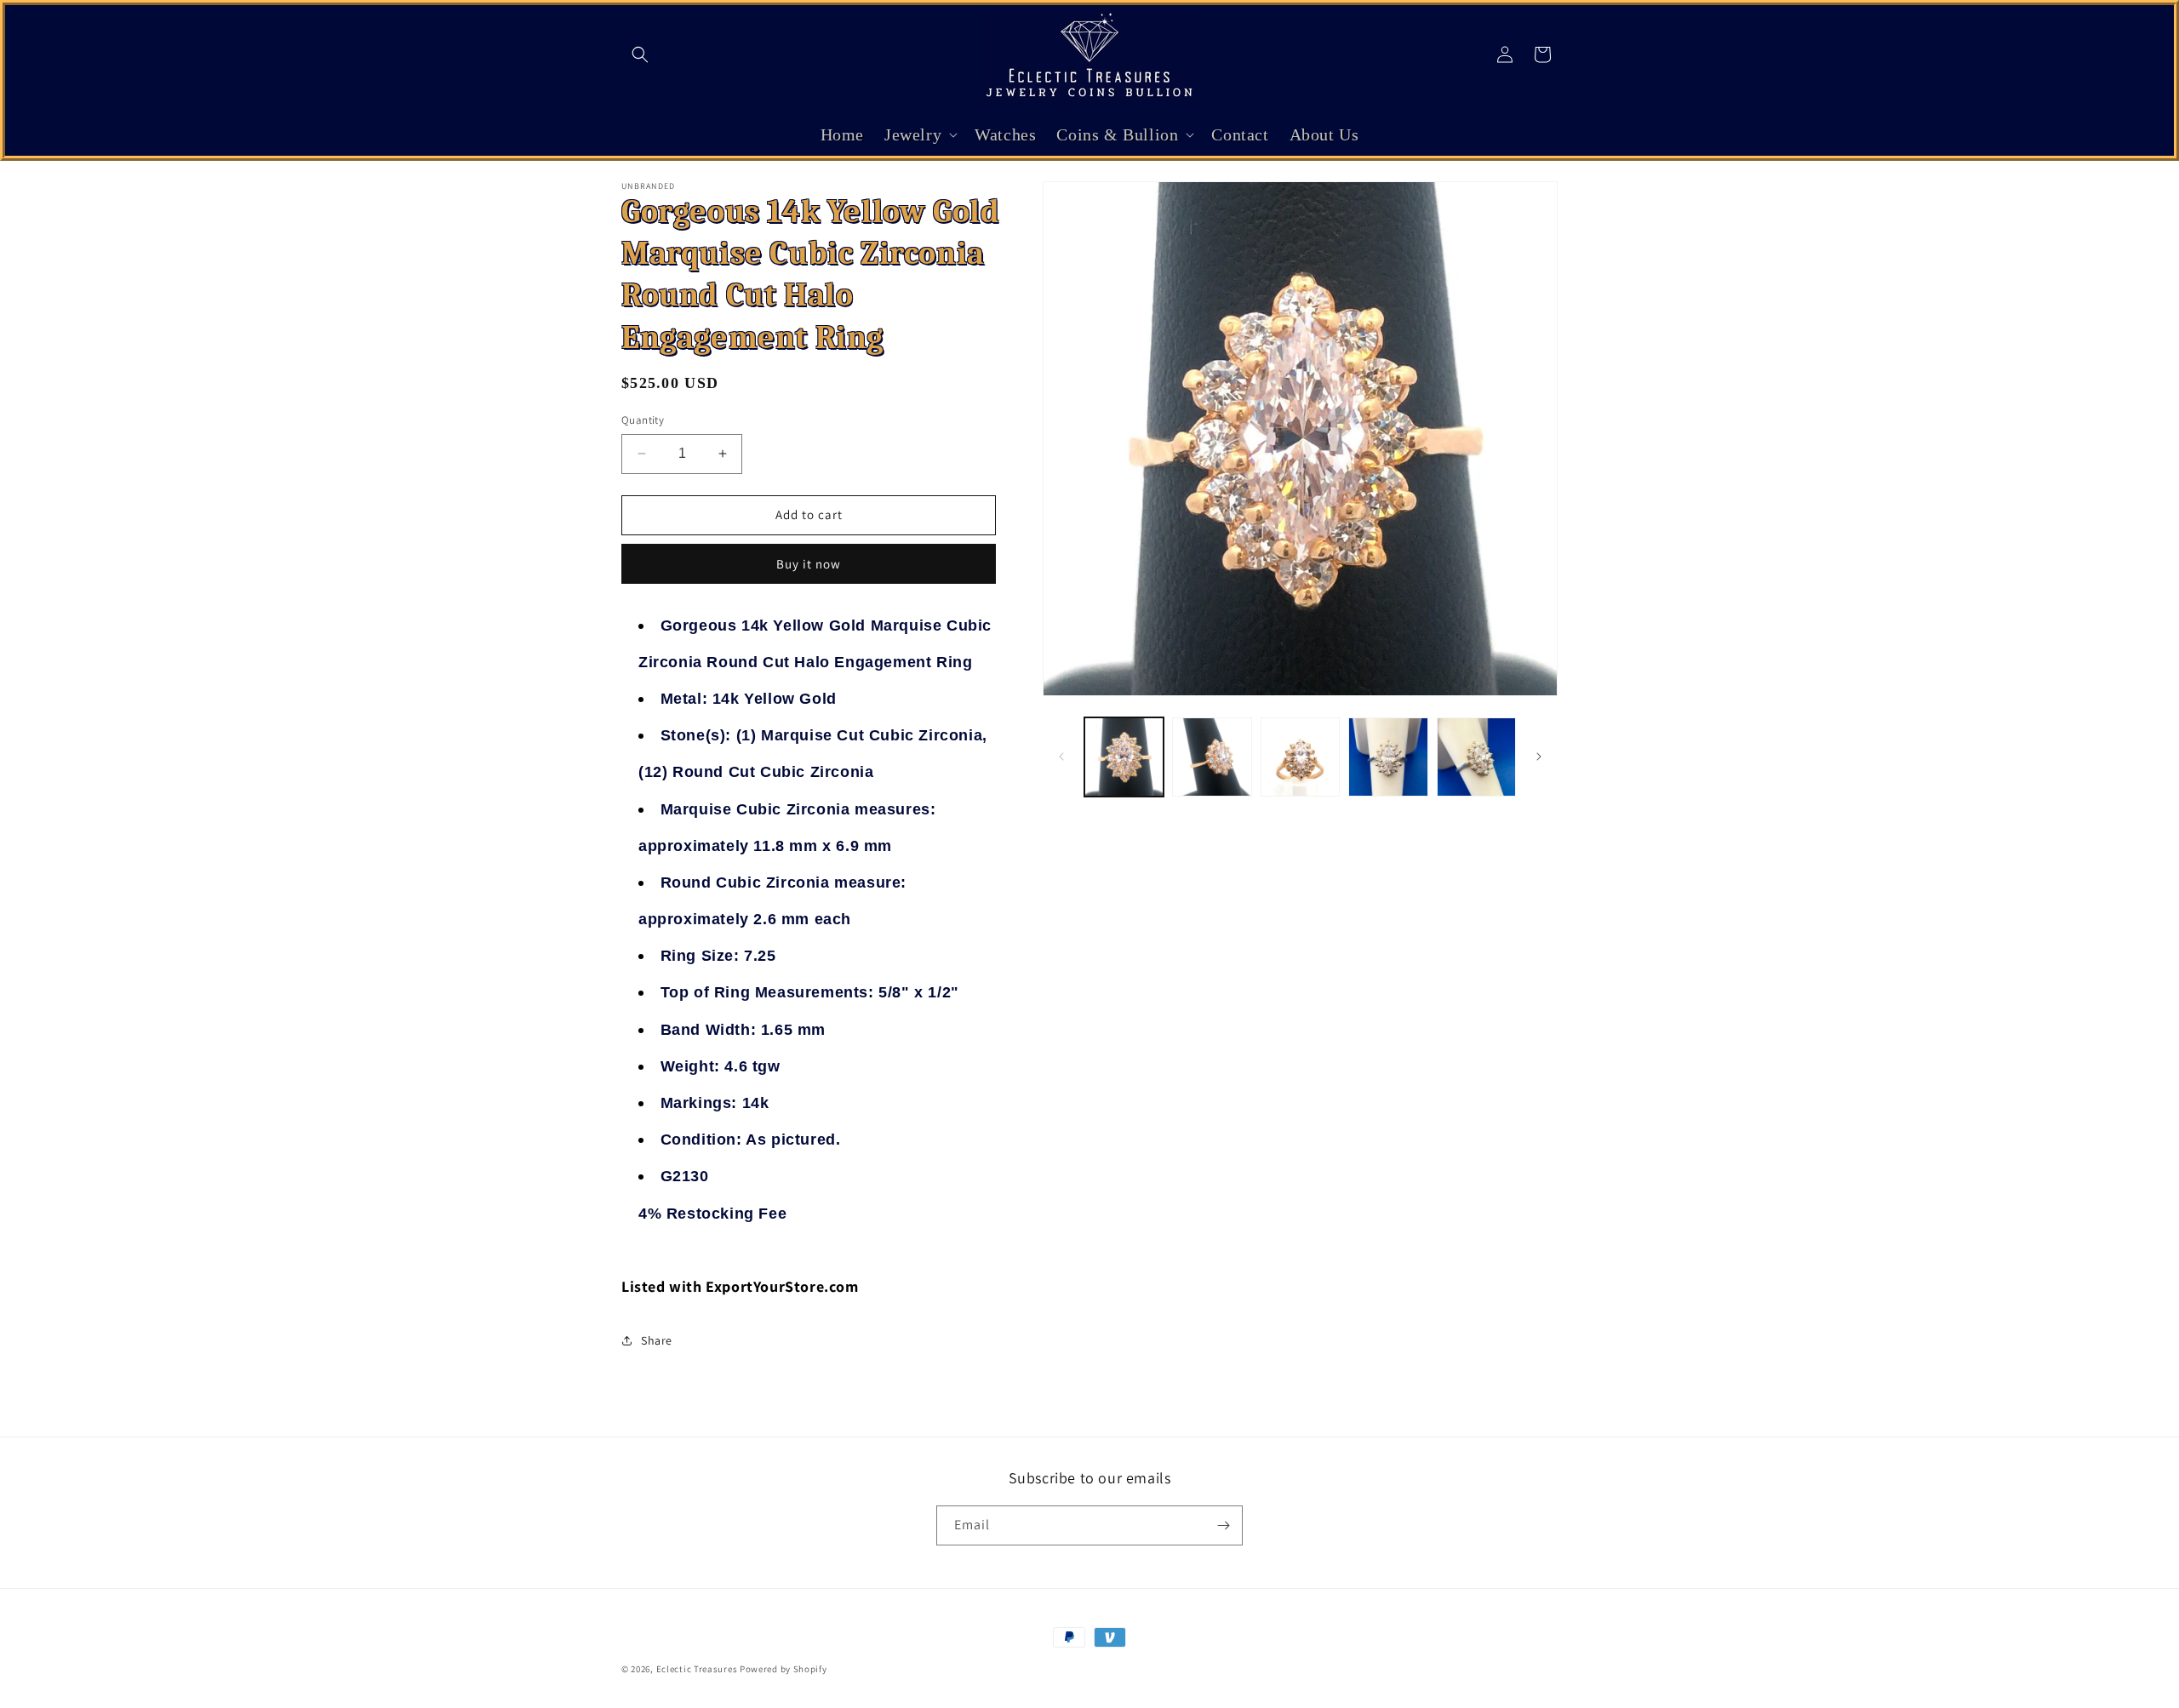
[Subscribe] (1223, 1525)
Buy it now (809, 564)
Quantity (643, 420)
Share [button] (657, 1340)
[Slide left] (1061, 757)
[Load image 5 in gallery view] (1476, 757)
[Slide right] (1539, 757)
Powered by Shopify (784, 1669)
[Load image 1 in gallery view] (1124, 757)
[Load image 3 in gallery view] (1300, 757)
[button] (640, 54)
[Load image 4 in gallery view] (1388, 757)
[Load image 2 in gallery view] (1212, 757)
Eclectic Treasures (697, 1669)
